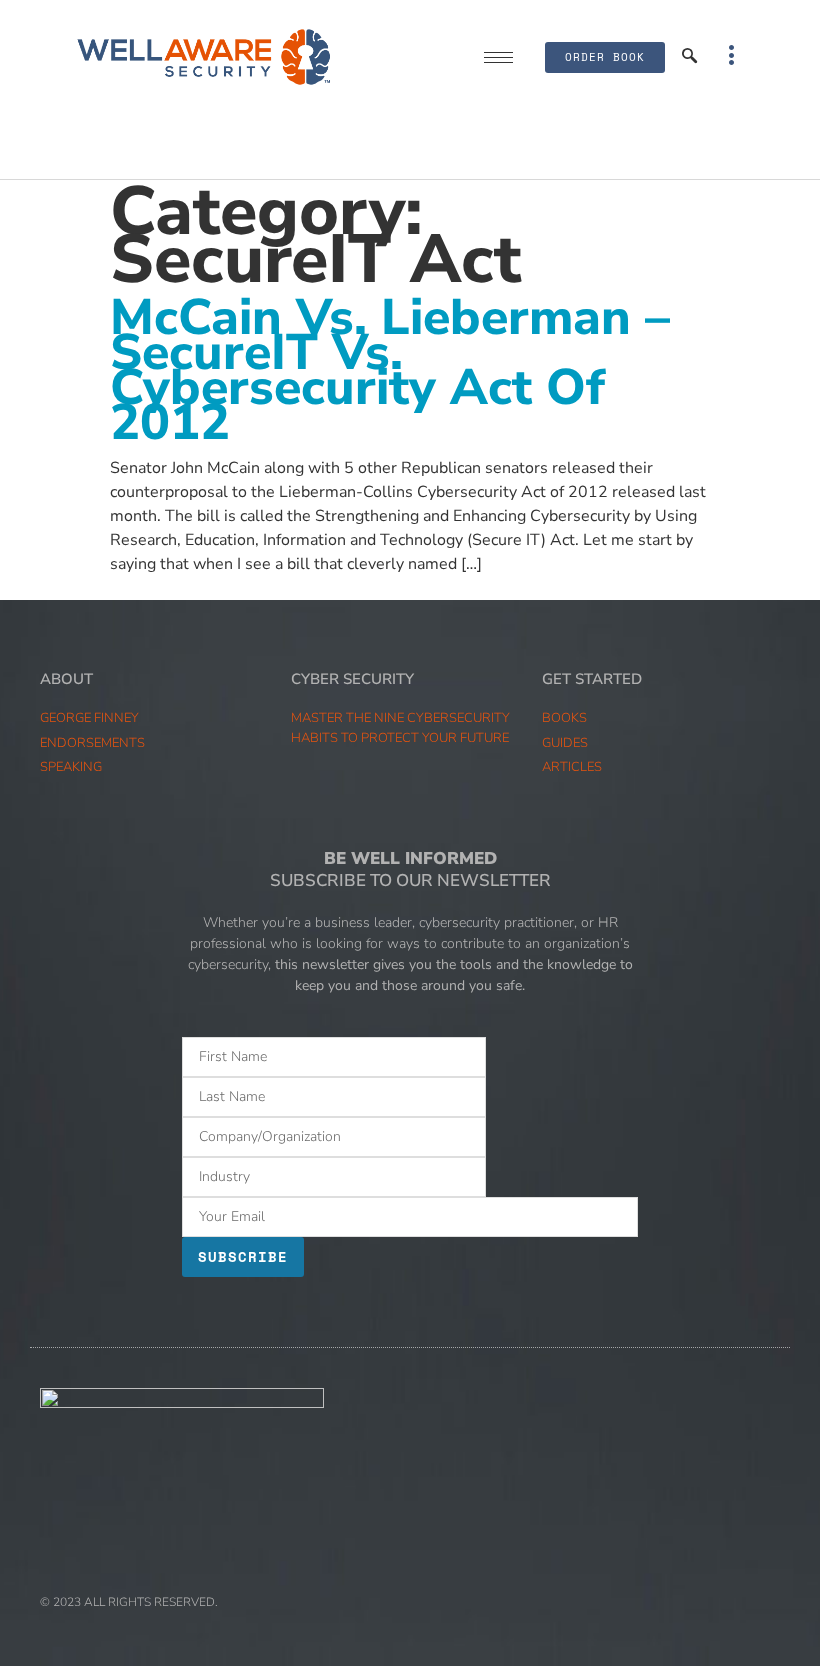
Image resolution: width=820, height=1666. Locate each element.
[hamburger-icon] (498, 57)
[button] (690, 57)
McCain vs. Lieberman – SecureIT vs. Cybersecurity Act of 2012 (390, 370)
